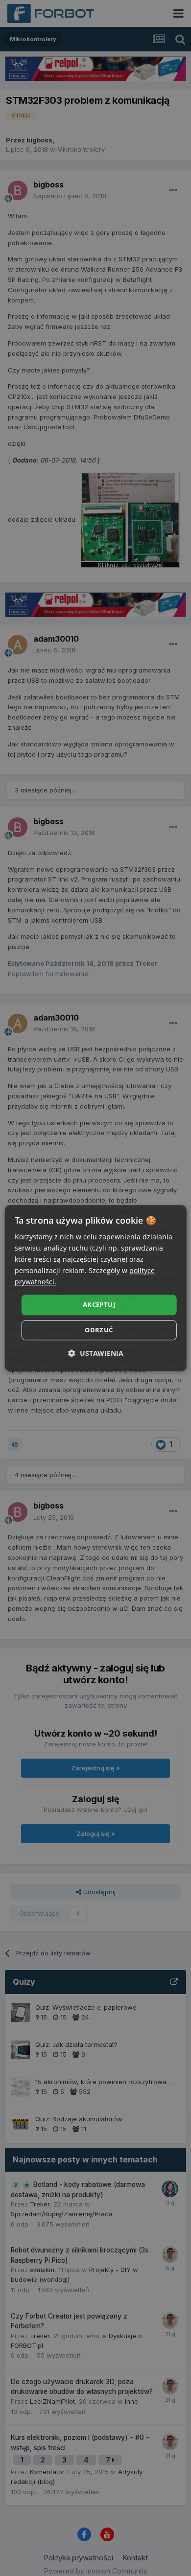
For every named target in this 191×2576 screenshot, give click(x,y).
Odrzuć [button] (99, 1330)
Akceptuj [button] (99, 1305)
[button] (96, 1353)
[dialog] (96, 1288)
